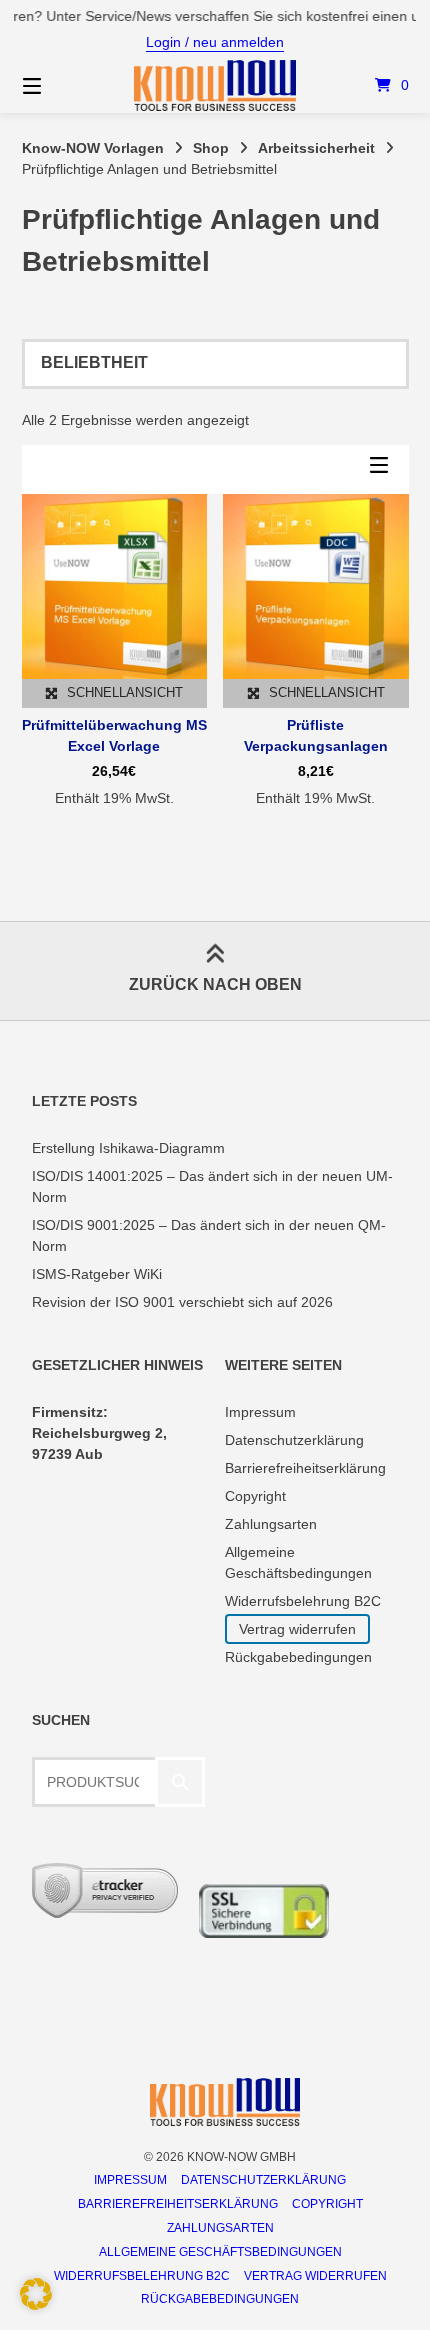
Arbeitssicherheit (316, 148)
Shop (211, 148)
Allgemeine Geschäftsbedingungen (220, 2252)
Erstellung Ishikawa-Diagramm (128, 1148)
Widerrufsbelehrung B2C (303, 1601)
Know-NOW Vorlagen (93, 148)
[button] (36, 2294)
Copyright (255, 1496)
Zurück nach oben (215, 984)
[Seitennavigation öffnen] (60, 86)
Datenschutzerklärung (294, 1440)
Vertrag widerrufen (297, 1629)
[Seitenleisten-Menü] (384, 469)
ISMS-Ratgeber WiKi (97, 1274)
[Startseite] (215, 85)
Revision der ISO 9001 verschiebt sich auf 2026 (182, 1302)
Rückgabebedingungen (298, 1657)
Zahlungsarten (271, 1524)
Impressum (260, 1412)
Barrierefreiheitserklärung (305, 1468)
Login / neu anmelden (215, 42)
